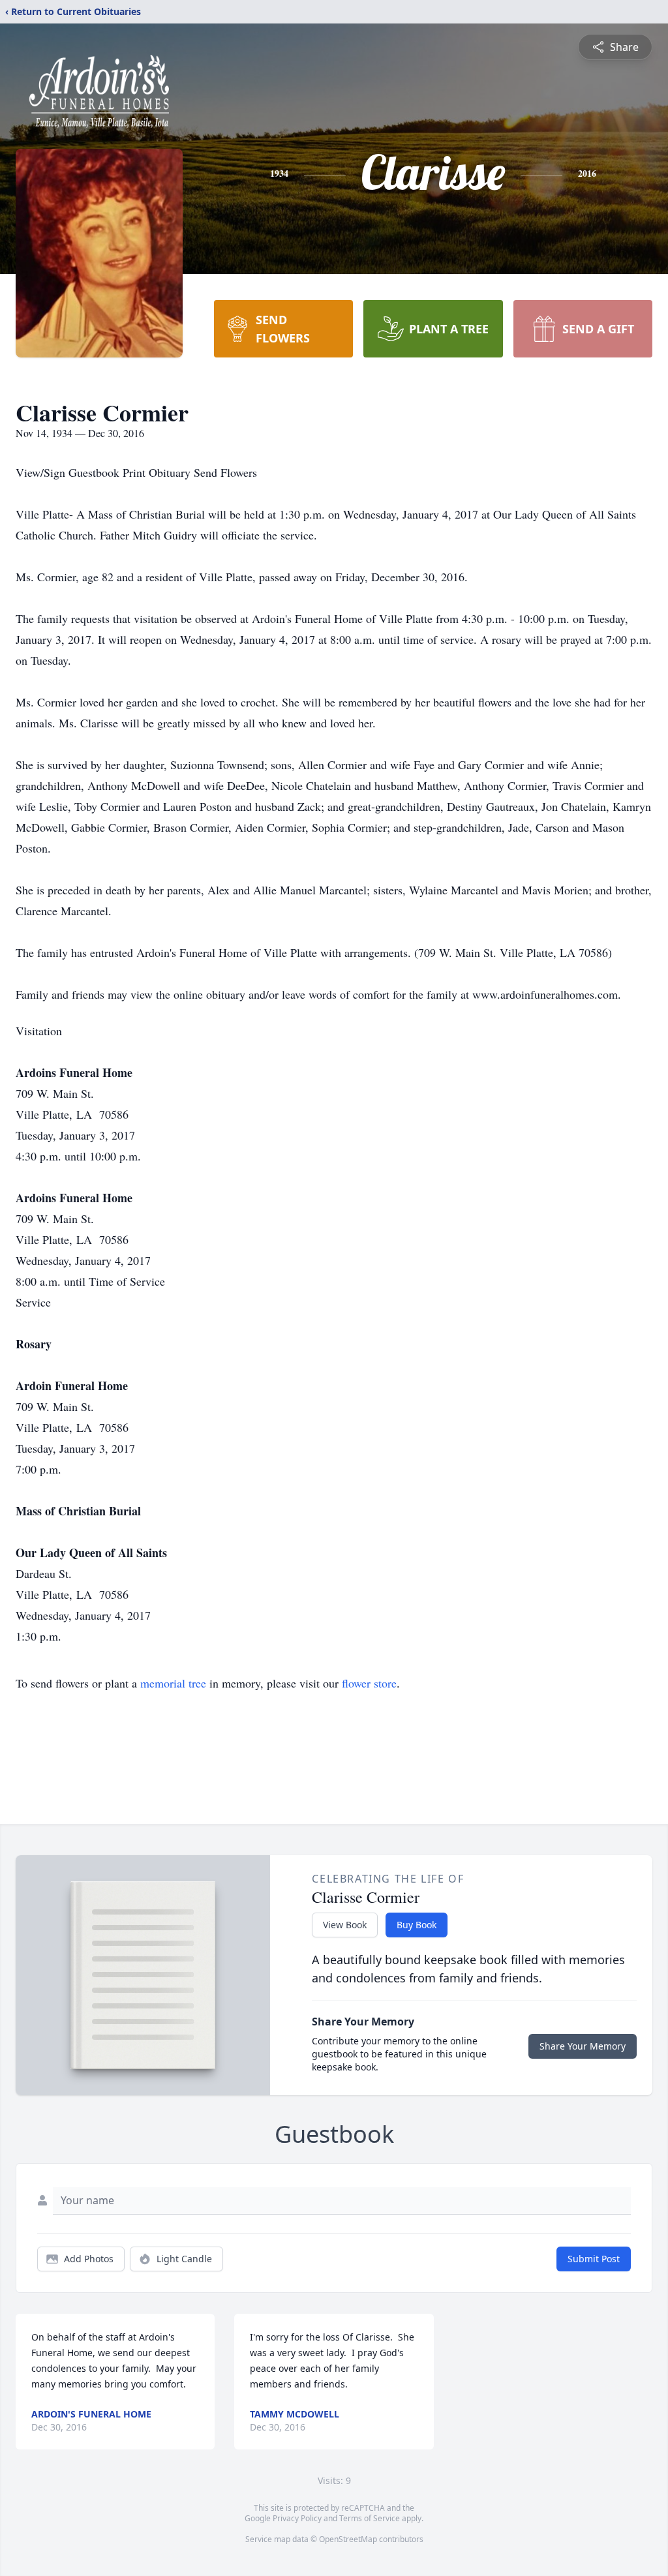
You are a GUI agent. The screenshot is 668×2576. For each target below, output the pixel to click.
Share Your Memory (583, 2046)
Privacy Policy (297, 2518)
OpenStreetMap (348, 2539)
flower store (369, 1683)
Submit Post (594, 2259)
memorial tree (173, 1683)
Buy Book (417, 1925)
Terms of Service (370, 2518)
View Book (345, 1925)
